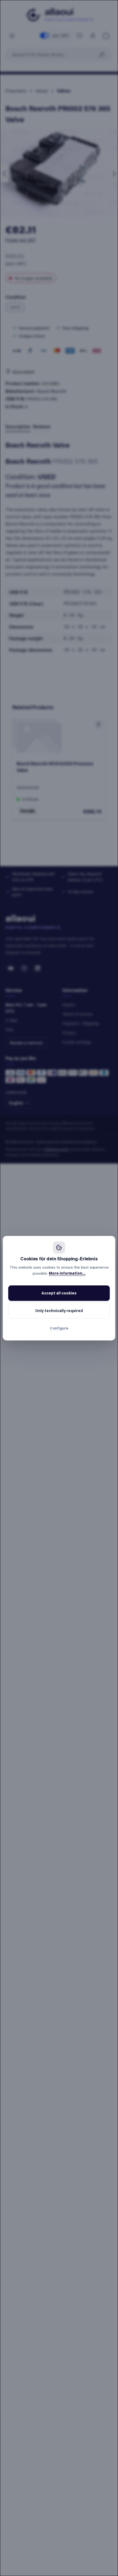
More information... (67, 1273)
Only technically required (59, 1311)
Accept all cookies (59, 1293)
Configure (59, 1328)
